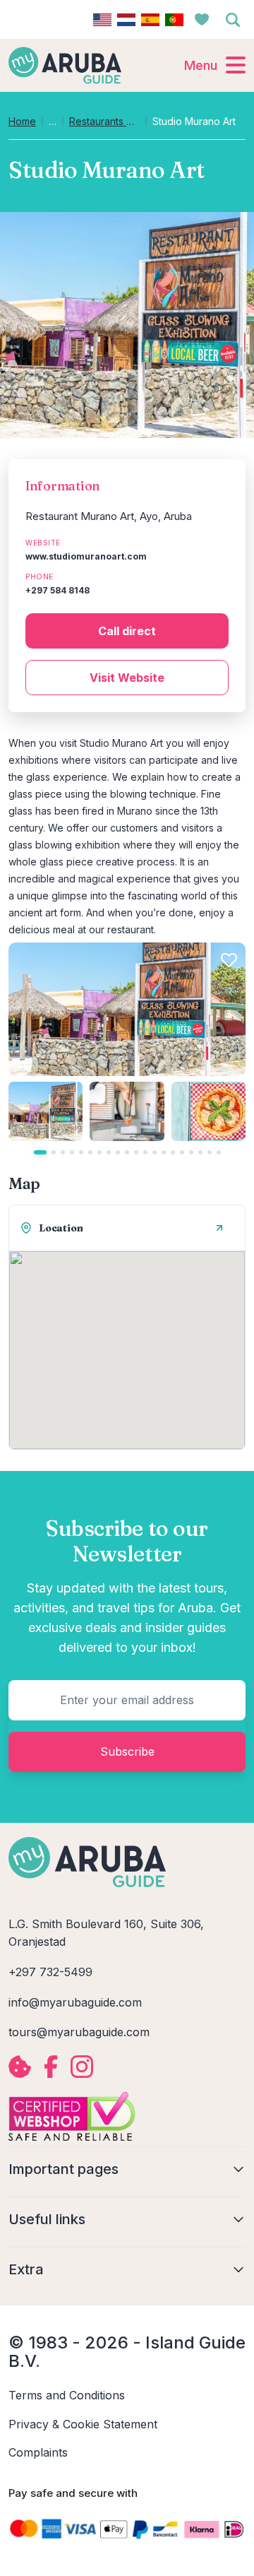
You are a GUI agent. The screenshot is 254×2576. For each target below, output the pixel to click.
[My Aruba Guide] (65, 65)
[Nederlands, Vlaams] (126, 20)
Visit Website (127, 678)
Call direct (127, 631)
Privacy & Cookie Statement (83, 2424)
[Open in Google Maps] (219, 1228)
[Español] (150, 20)
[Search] (233, 20)
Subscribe (127, 1751)
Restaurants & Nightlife (104, 122)
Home (22, 122)
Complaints (38, 2452)
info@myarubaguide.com (75, 2002)
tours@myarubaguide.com (79, 2032)
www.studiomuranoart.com (86, 556)
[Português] (174, 20)
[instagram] (82, 2067)
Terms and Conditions (67, 2395)
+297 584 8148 (58, 590)
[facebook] (51, 2067)
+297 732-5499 (50, 1972)
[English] (102, 20)
